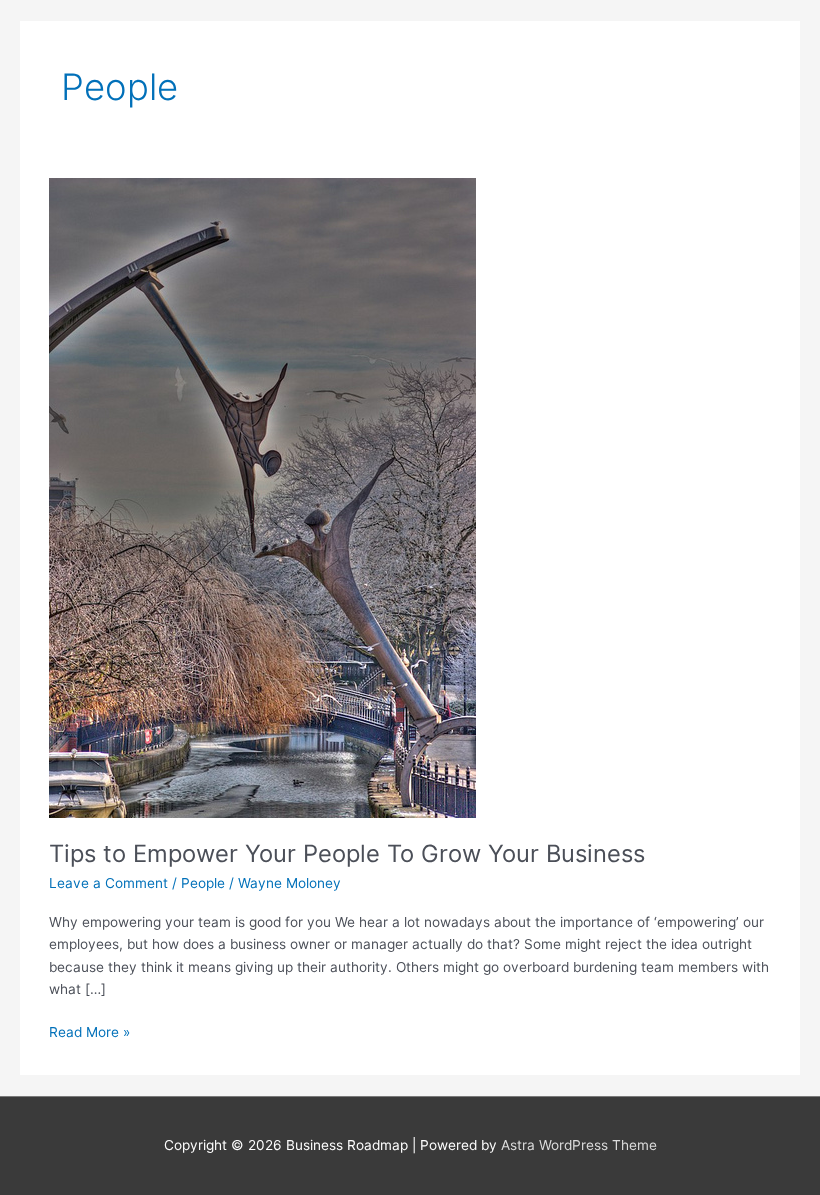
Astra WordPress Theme (579, 1145)
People (203, 883)
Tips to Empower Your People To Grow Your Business (347, 853)
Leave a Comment (108, 883)
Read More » (89, 1030)
